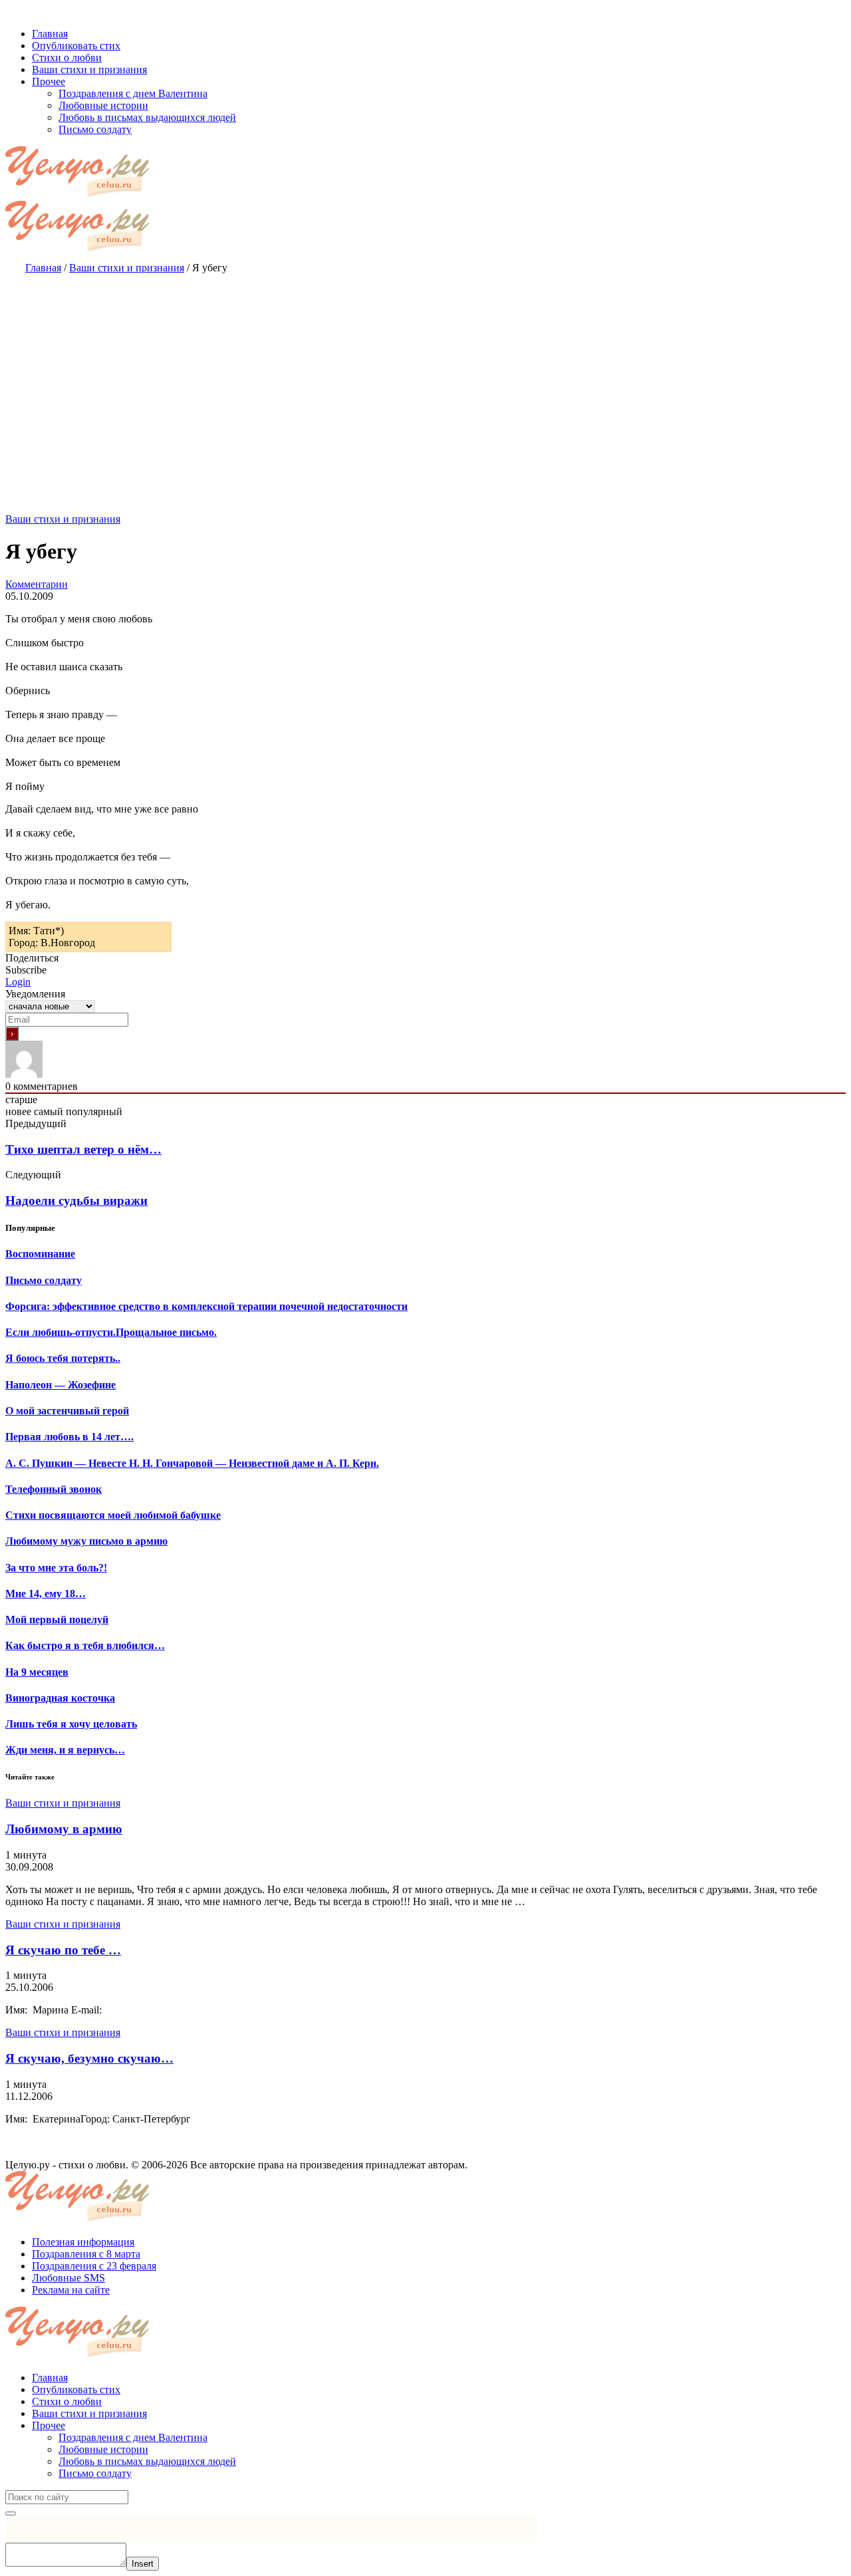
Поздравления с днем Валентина (133, 2437)
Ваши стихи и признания (63, 519)
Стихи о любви (67, 2401)
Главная (50, 2378)
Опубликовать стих (76, 2389)
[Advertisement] (425, 380)
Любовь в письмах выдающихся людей (147, 2461)
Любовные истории (103, 2449)
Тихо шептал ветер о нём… (83, 1149)
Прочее (49, 2425)
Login (18, 982)
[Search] (11, 2513)
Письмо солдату (95, 2473)
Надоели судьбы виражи (76, 1201)
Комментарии (37, 584)
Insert (143, 2564)
